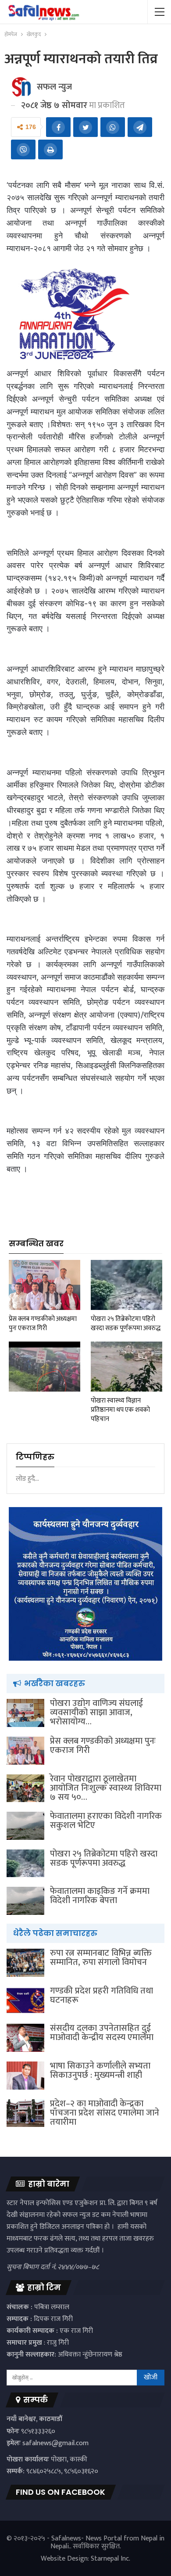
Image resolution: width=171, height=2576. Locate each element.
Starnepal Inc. (110, 2559)
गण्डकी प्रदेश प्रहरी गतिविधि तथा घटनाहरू (102, 1995)
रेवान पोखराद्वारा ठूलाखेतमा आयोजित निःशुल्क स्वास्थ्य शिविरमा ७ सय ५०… (106, 1788)
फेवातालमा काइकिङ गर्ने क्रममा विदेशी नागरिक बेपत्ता (100, 1896)
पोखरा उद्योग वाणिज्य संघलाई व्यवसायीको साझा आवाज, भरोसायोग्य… (96, 1713)
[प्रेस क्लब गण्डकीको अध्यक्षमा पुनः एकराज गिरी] (45, 1285)
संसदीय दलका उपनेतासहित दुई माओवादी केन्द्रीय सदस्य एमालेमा (102, 2033)
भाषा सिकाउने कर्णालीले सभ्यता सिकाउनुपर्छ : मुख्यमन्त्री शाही (100, 2071)
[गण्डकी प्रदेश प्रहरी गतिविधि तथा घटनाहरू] (25, 2000)
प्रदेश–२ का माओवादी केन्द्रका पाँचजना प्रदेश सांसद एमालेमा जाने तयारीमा (105, 2113)
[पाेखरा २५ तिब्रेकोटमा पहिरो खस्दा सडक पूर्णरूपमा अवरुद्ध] (126, 1285)
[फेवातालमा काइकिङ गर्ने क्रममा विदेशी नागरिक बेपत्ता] (25, 1901)
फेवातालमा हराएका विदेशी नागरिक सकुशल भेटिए (106, 1821)
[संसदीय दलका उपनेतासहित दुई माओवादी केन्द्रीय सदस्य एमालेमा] (25, 2038)
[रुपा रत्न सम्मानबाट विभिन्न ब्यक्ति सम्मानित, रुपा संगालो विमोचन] (25, 1963)
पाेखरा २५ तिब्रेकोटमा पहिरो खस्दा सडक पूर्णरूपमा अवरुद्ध (104, 1858)
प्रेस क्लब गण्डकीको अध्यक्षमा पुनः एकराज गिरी (103, 1746)
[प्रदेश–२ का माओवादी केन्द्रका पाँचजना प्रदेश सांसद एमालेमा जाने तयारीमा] (25, 2113)
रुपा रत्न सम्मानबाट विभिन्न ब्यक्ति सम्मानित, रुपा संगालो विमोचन (101, 1958)
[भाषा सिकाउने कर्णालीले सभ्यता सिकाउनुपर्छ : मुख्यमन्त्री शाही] (25, 2076)
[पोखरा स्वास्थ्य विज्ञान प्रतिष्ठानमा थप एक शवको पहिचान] (126, 1367)
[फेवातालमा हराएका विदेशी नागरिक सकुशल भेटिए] (25, 1826)
